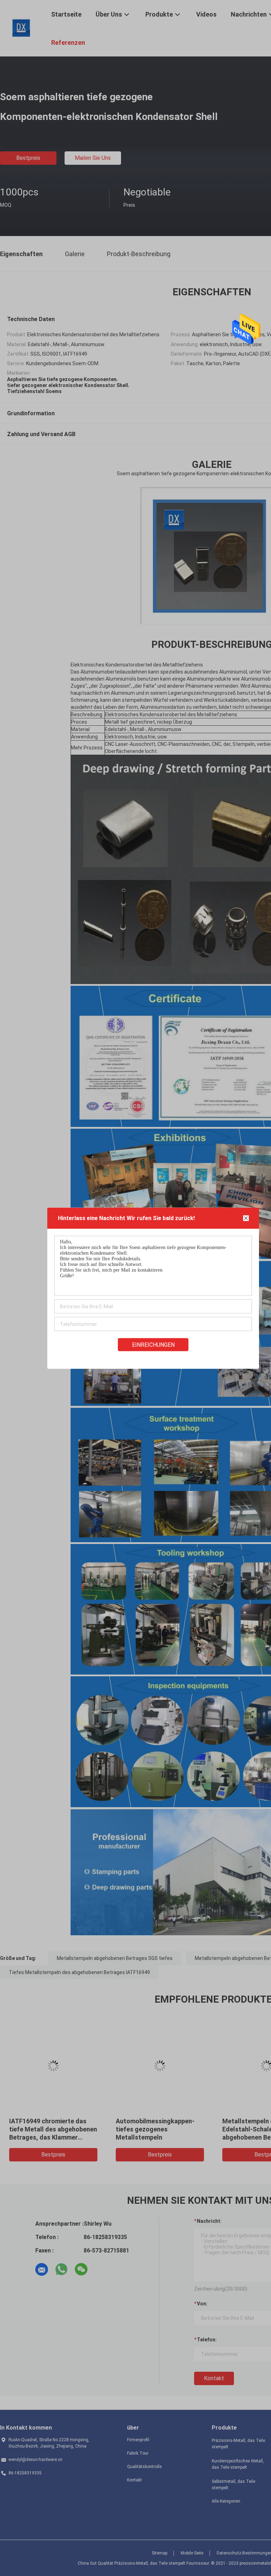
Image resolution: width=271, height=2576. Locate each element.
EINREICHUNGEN (153, 1344)
